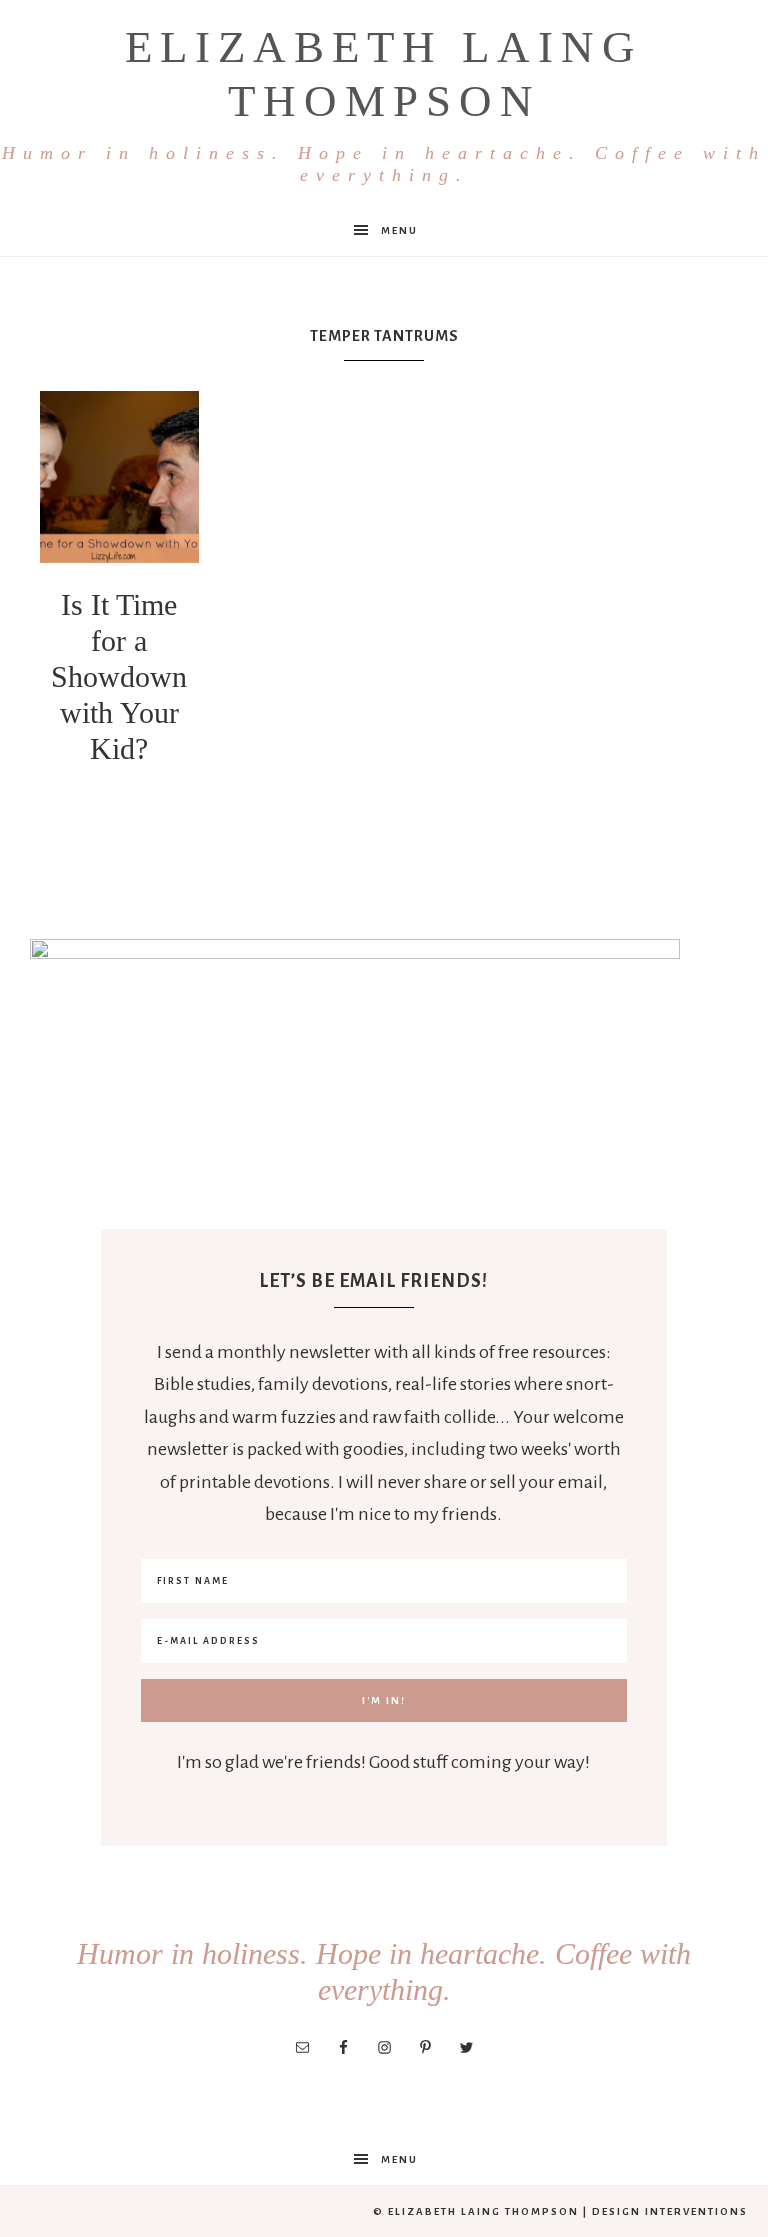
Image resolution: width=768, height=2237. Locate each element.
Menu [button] (399, 230)
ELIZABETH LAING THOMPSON (384, 103)
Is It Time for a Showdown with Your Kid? (119, 676)
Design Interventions (670, 2211)
